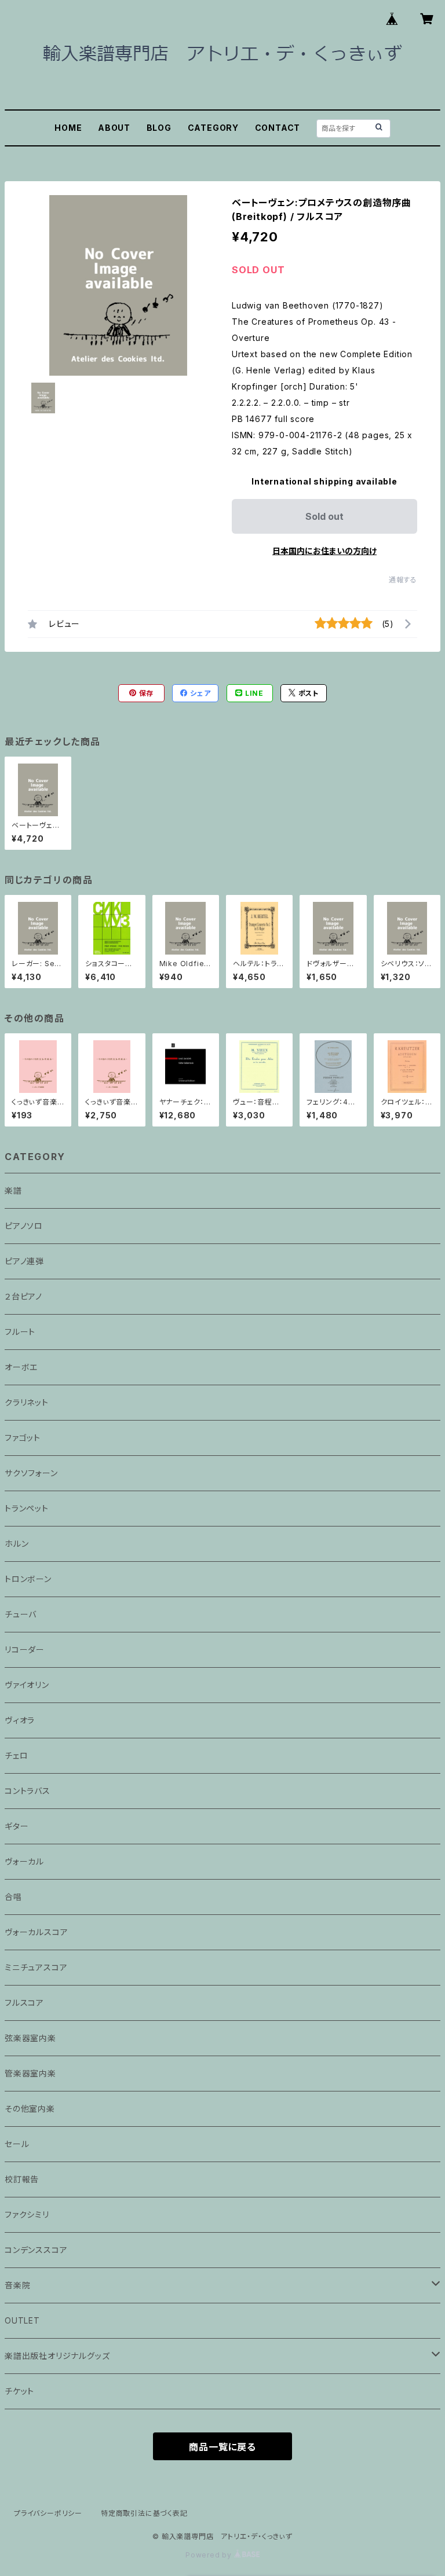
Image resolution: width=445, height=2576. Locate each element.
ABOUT (114, 128)
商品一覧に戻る (222, 2447)
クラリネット (27, 1402)
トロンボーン (28, 1579)
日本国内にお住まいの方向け (324, 551)
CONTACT (278, 128)
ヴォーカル (24, 1861)
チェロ (16, 1755)
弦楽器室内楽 (30, 2038)
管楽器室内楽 (30, 2073)
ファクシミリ (27, 2214)
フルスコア (24, 2003)
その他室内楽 (30, 2109)
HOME (68, 128)
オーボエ (21, 1367)
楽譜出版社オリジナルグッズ (57, 2356)
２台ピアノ (23, 1296)
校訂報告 (22, 2179)
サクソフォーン (31, 1473)
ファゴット (23, 1438)
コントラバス (28, 1791)
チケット (19, 2391)
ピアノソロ (24, 1226)
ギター (17, 1826)
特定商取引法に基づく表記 (144, 2513)
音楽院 (17, 2285)
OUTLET (22, 2320)
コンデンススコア (36, 2250)
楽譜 (13, 1190)
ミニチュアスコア (36, 1967)
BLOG (159, 128)
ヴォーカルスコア (36, 1932)
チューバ (21, 1614)
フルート (20, 1332)
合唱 (13, 1897)
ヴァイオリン (27, 1685)
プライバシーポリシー (48, 2513)
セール (17, 2144)
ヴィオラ (20, 1720)
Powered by (210, 2555)
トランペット (27, 1508)
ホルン (17, 1544)
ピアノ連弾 (24, 1261)
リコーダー (25, 1650)
